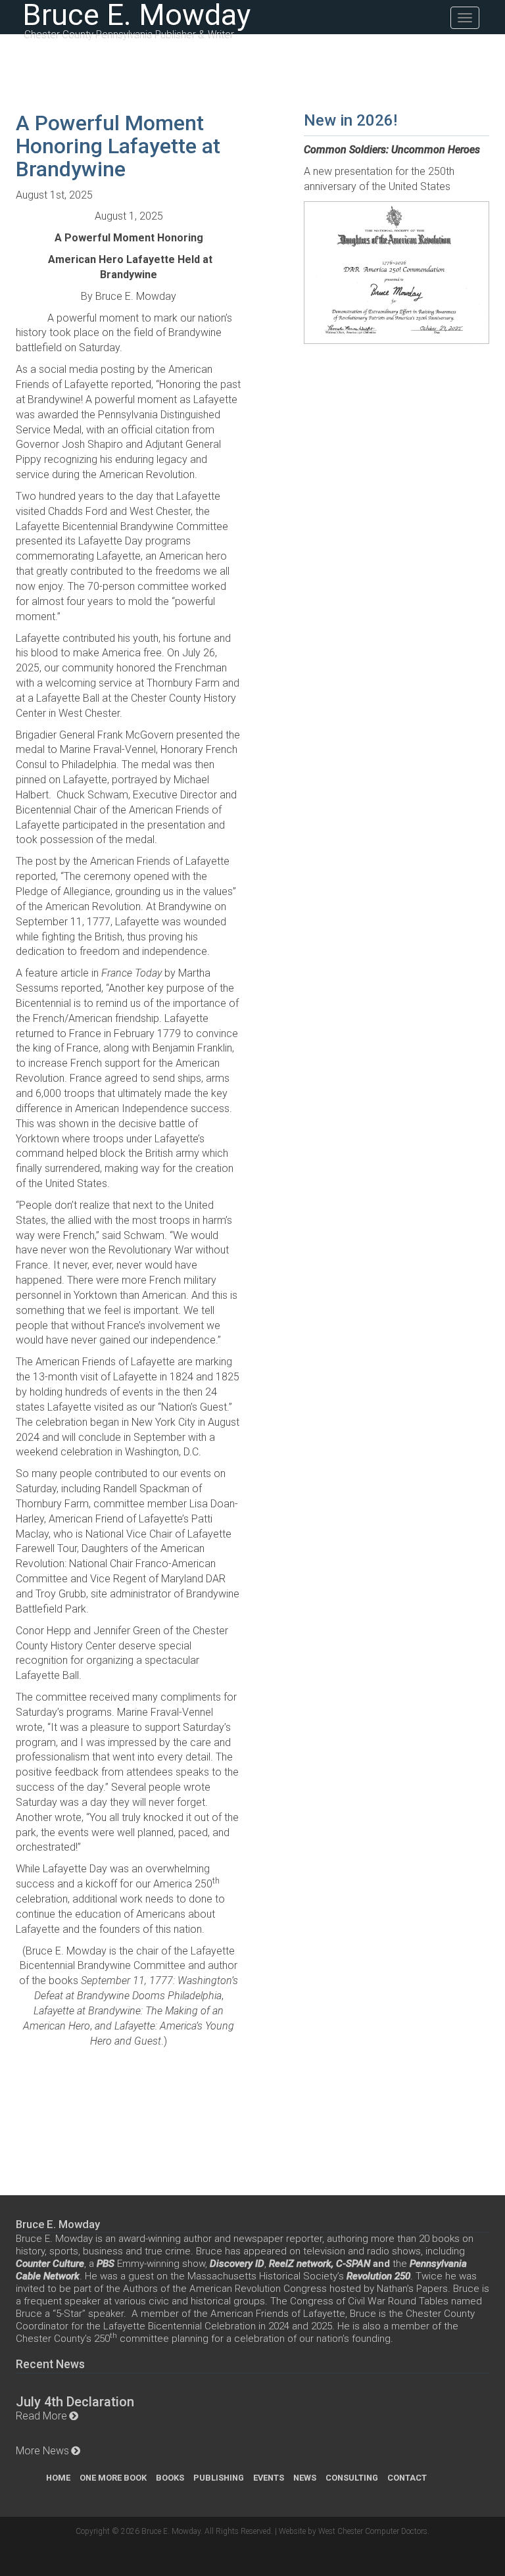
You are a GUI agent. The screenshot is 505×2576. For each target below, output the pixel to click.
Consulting (352, 2478)
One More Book (113, 2478)
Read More (41, 2416)
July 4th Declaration (75, 2402)
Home (58, 2478)
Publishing (219, 2478)
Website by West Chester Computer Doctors (353, 2531)
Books (170, 2478)
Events (269, 2478)
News (305, 2478)
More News (42, 2451)
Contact (407, 2478)
